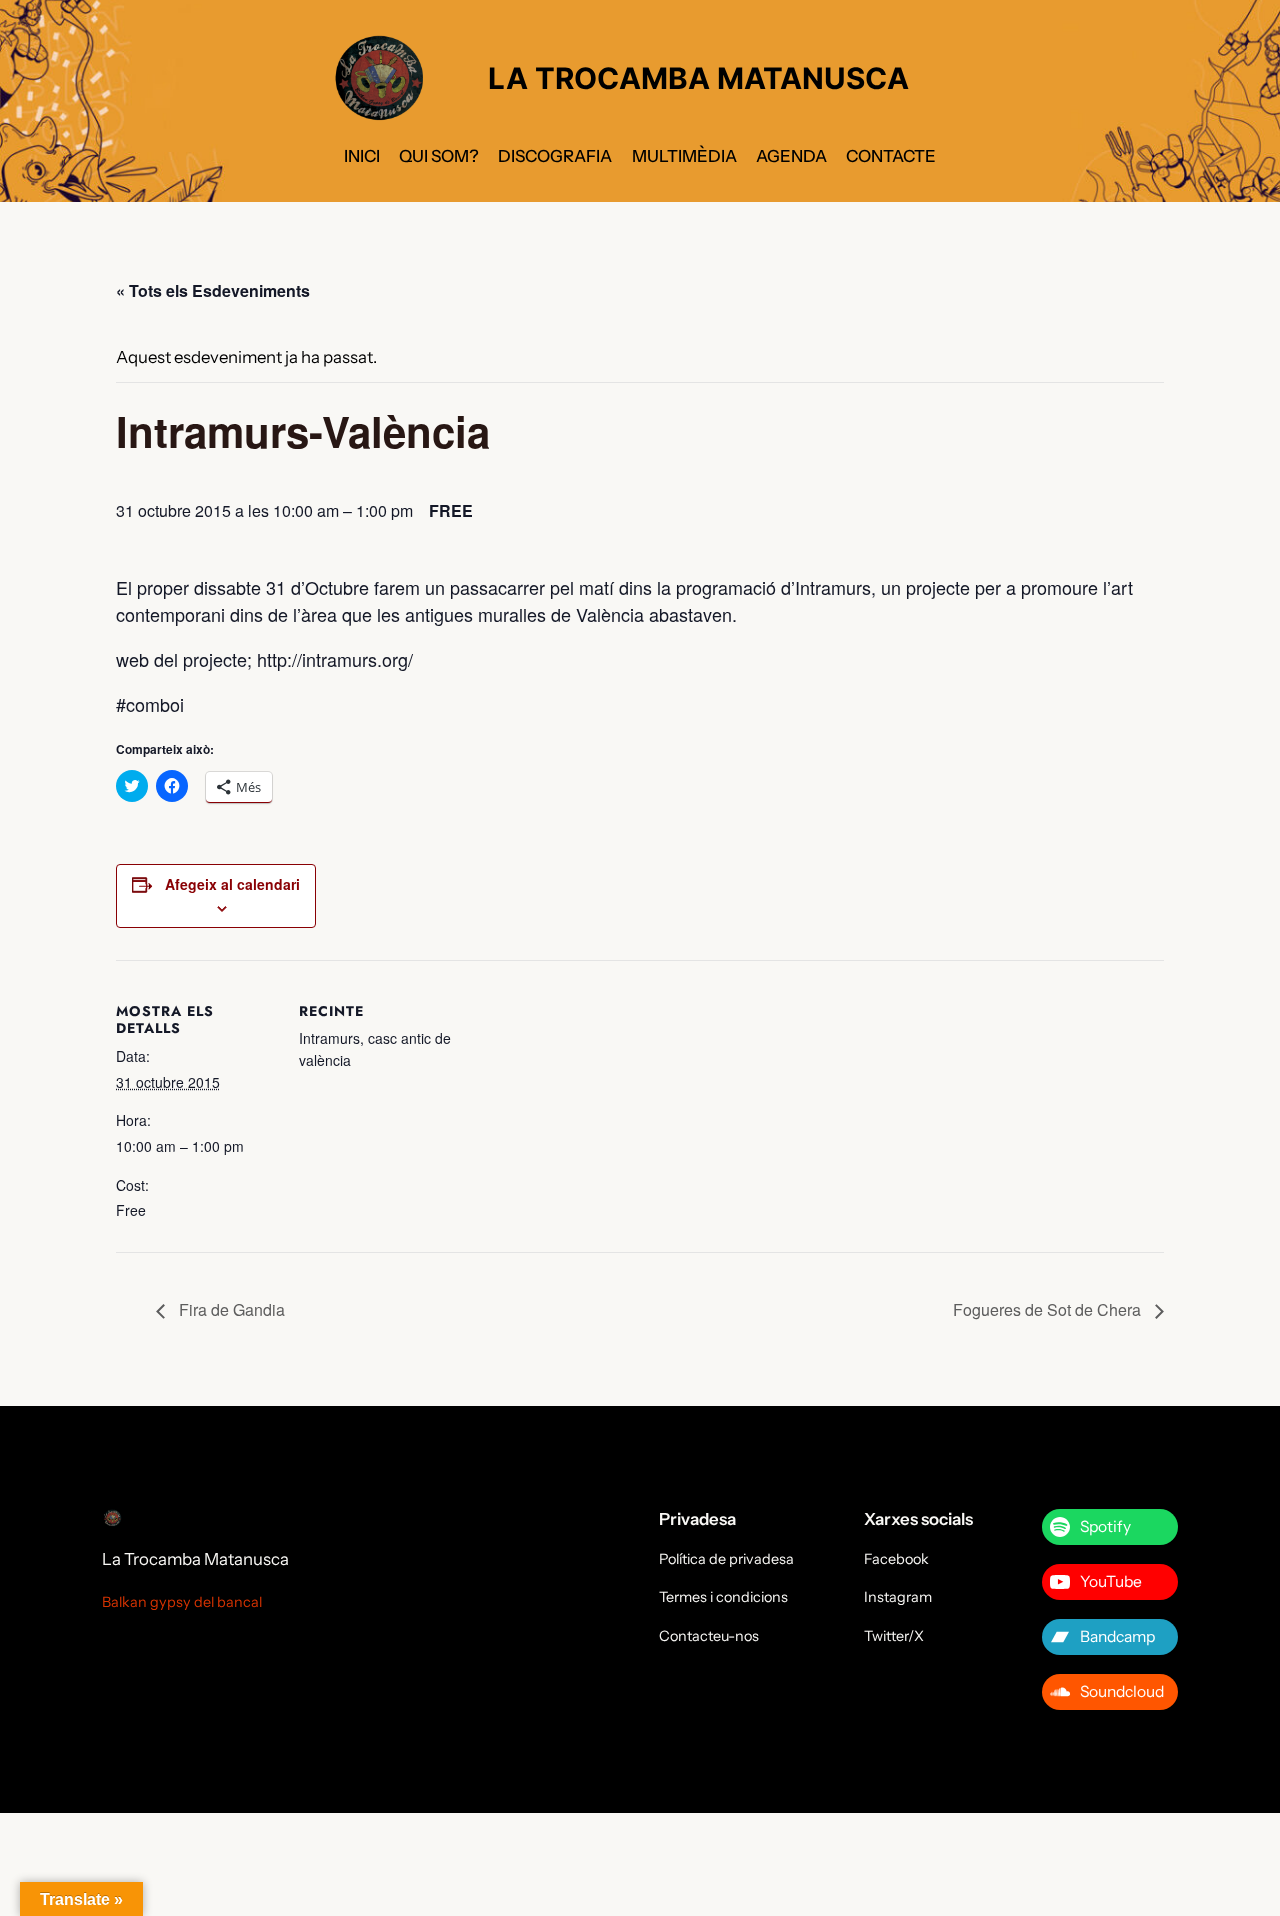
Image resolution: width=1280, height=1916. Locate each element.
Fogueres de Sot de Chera (1049, 1309)
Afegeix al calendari (232, 884)
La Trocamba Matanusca (195, 1559)
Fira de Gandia (230, 1309)
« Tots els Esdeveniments (213, 290)
